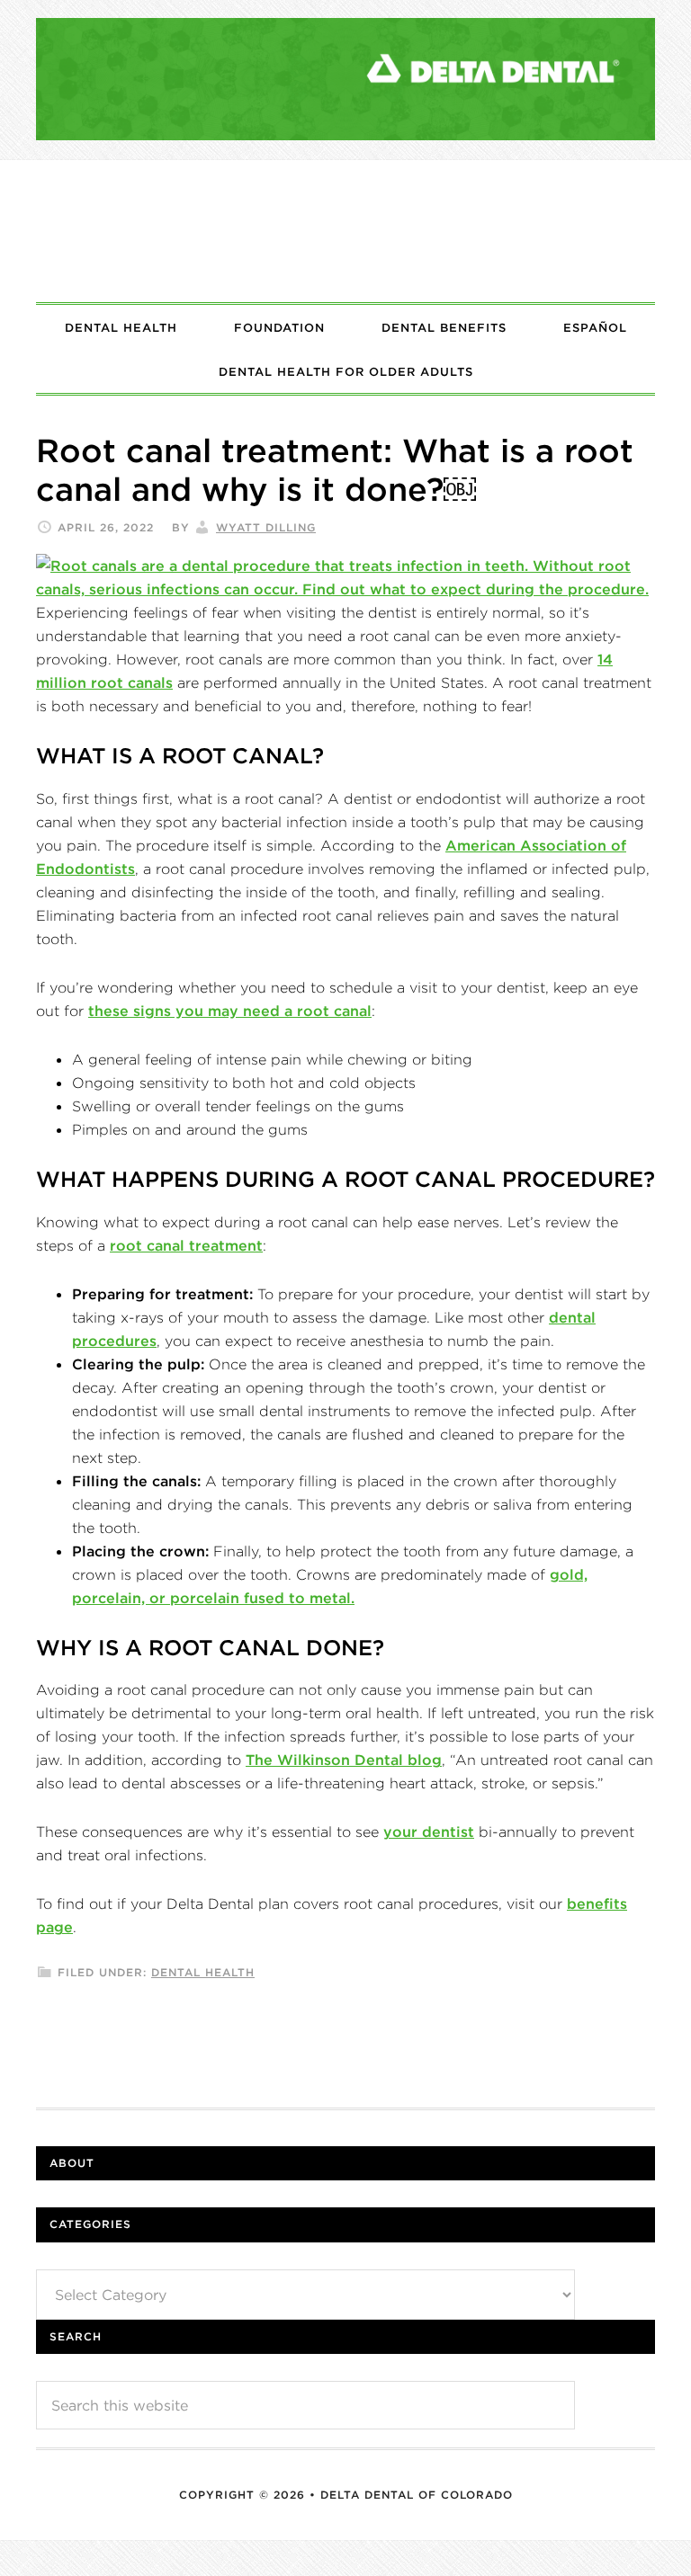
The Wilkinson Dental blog (344, 1760)
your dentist (429, 1832)
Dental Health (203, 1972)
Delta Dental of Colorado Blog (345, 231)
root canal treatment (186, 1245)
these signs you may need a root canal (230, 1011)
